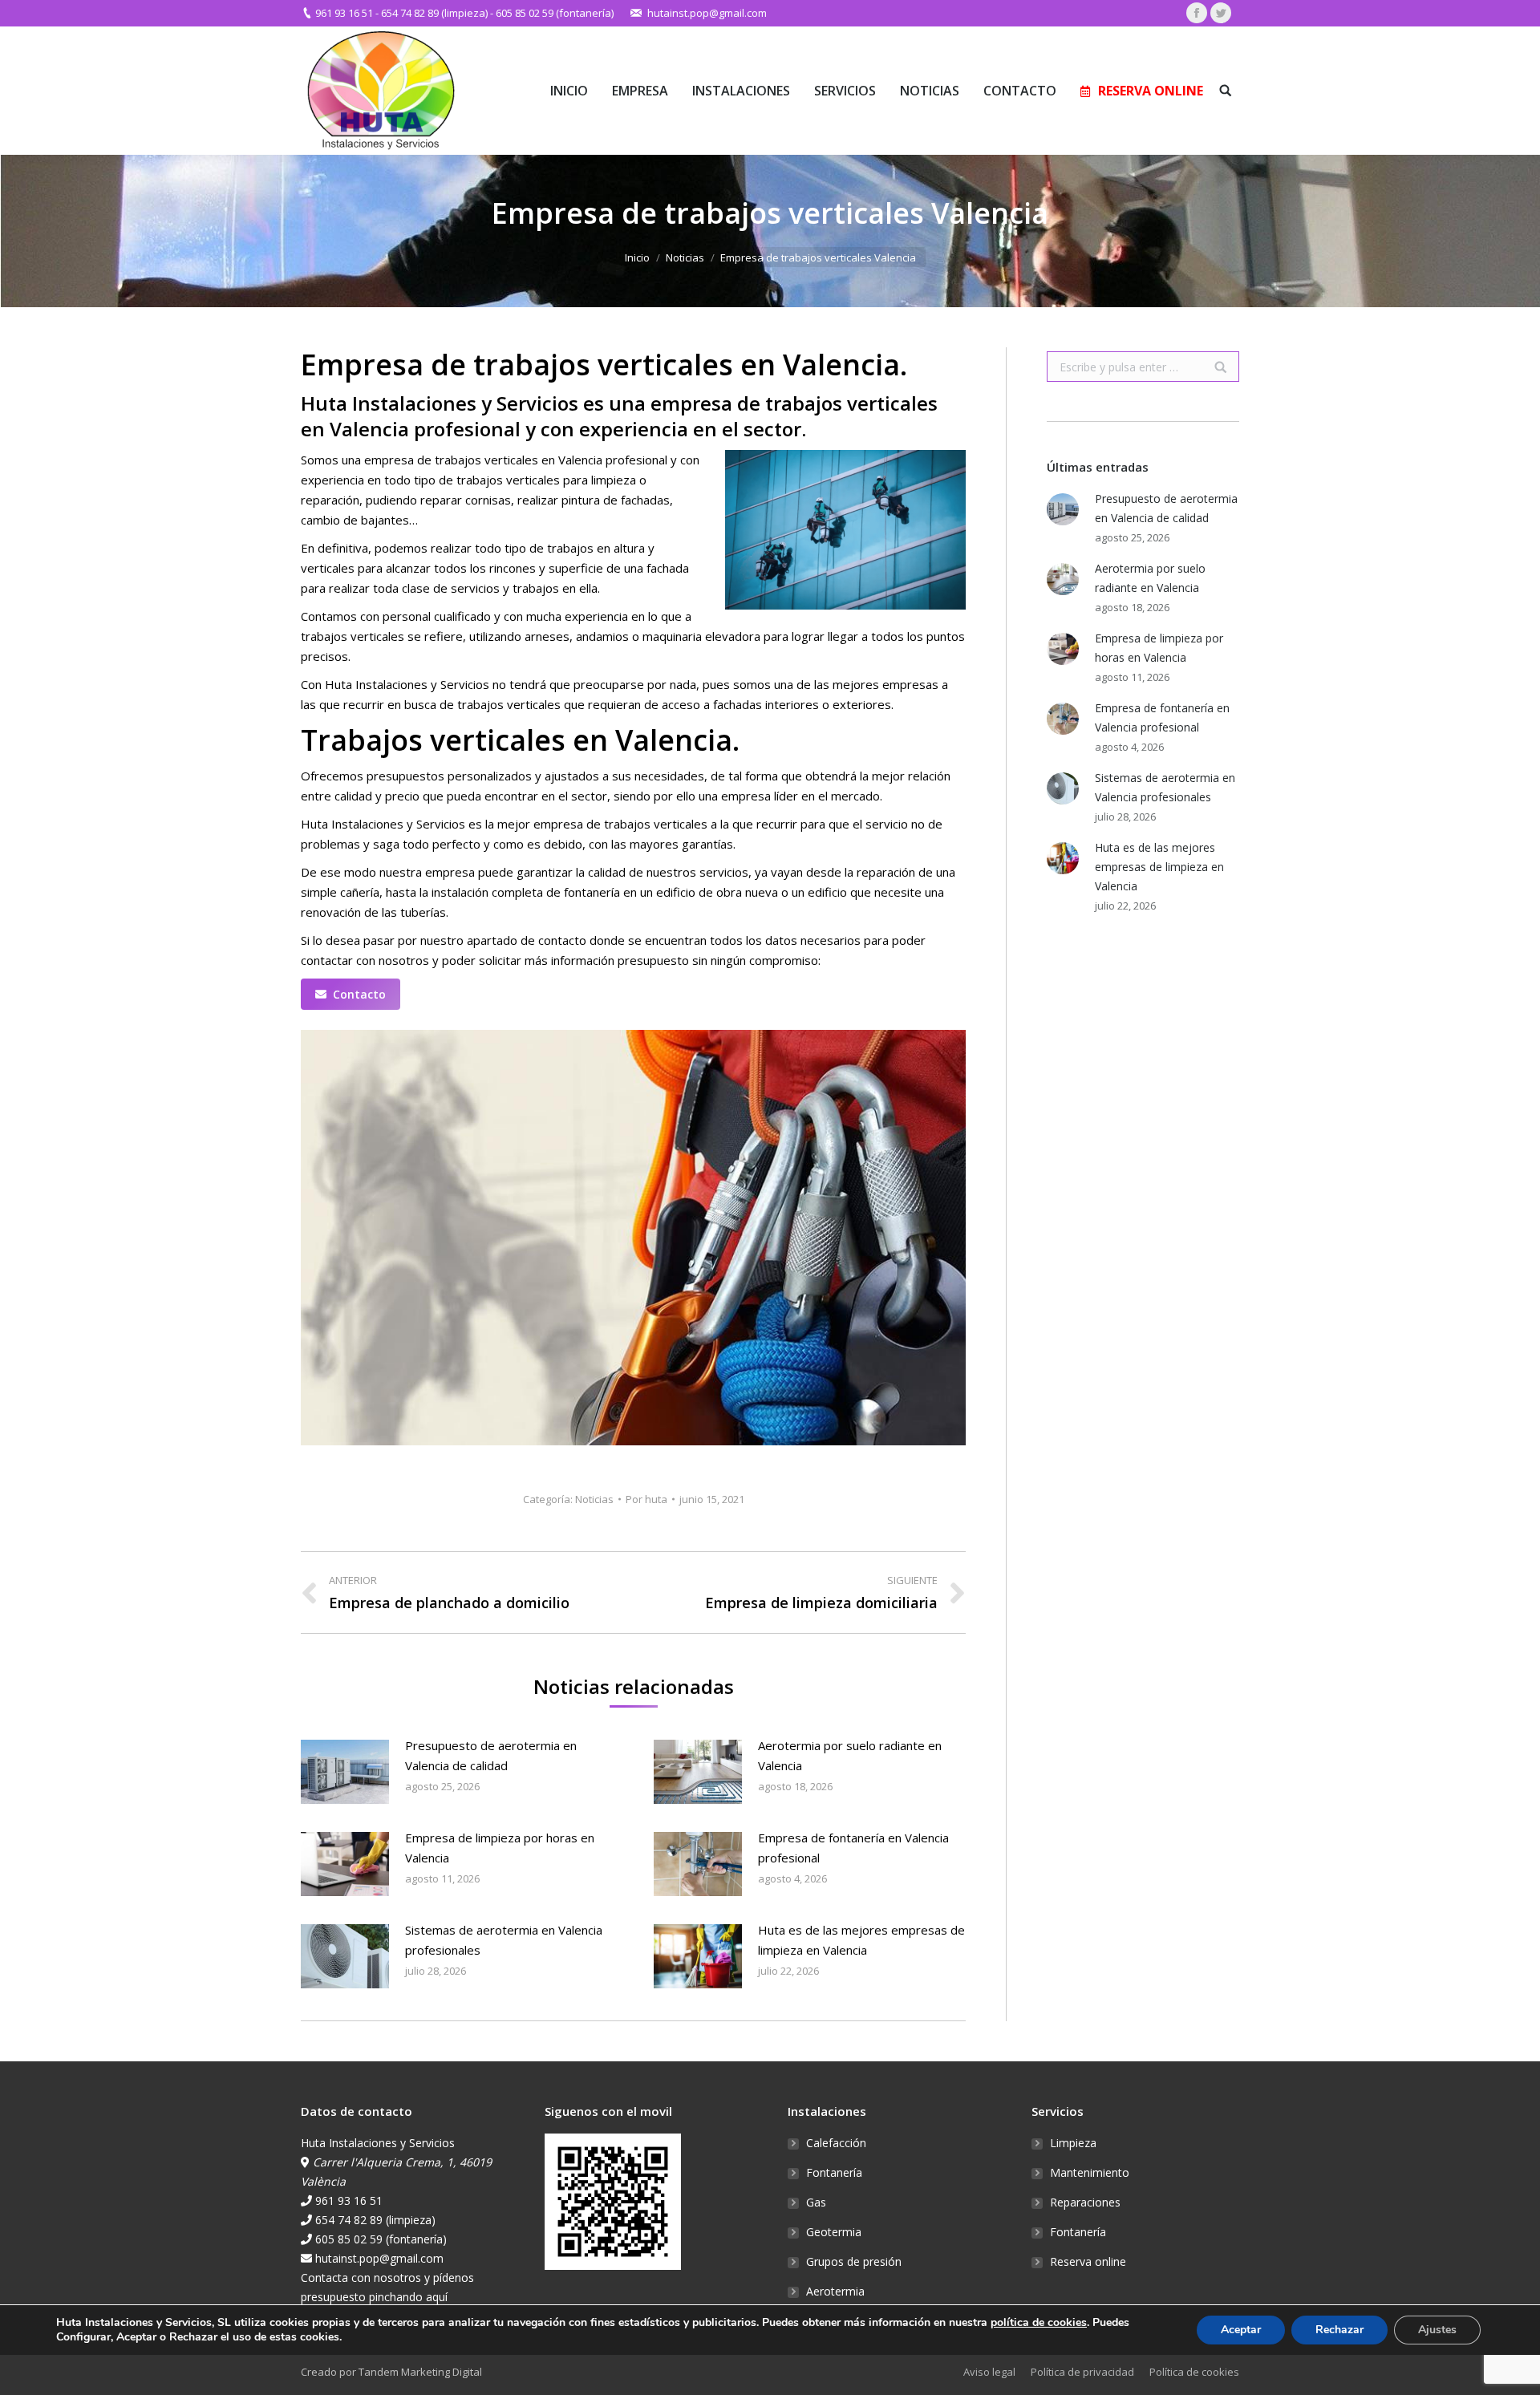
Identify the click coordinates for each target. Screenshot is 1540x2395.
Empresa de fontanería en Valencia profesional (853, 1848)
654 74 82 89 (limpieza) (434, 13)
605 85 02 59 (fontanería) (555, 13)
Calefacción (836, 2143)
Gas (816, 2202)
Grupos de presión (854, 2261)
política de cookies (1039, 2322)
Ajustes (1437, 2330)
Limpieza (1073, 2143)
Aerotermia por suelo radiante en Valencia (850, 1755)
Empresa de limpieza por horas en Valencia (500, 1848)
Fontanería (834, 2172)
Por (646, 1499)
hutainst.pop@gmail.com (707, 13)
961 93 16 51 (344, 13)
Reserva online (1088, 2261)
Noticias (685, 257)
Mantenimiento (1090, 2172)
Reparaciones (1085, 2202)
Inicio (637, 257)
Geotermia (834, 2232)
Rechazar (1339, 2330)
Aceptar (1241, 2330)
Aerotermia (835, 2291)
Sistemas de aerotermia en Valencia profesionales (504, 1940)
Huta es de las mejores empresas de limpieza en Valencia (861, 1940)
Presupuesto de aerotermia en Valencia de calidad (491, 1755)
